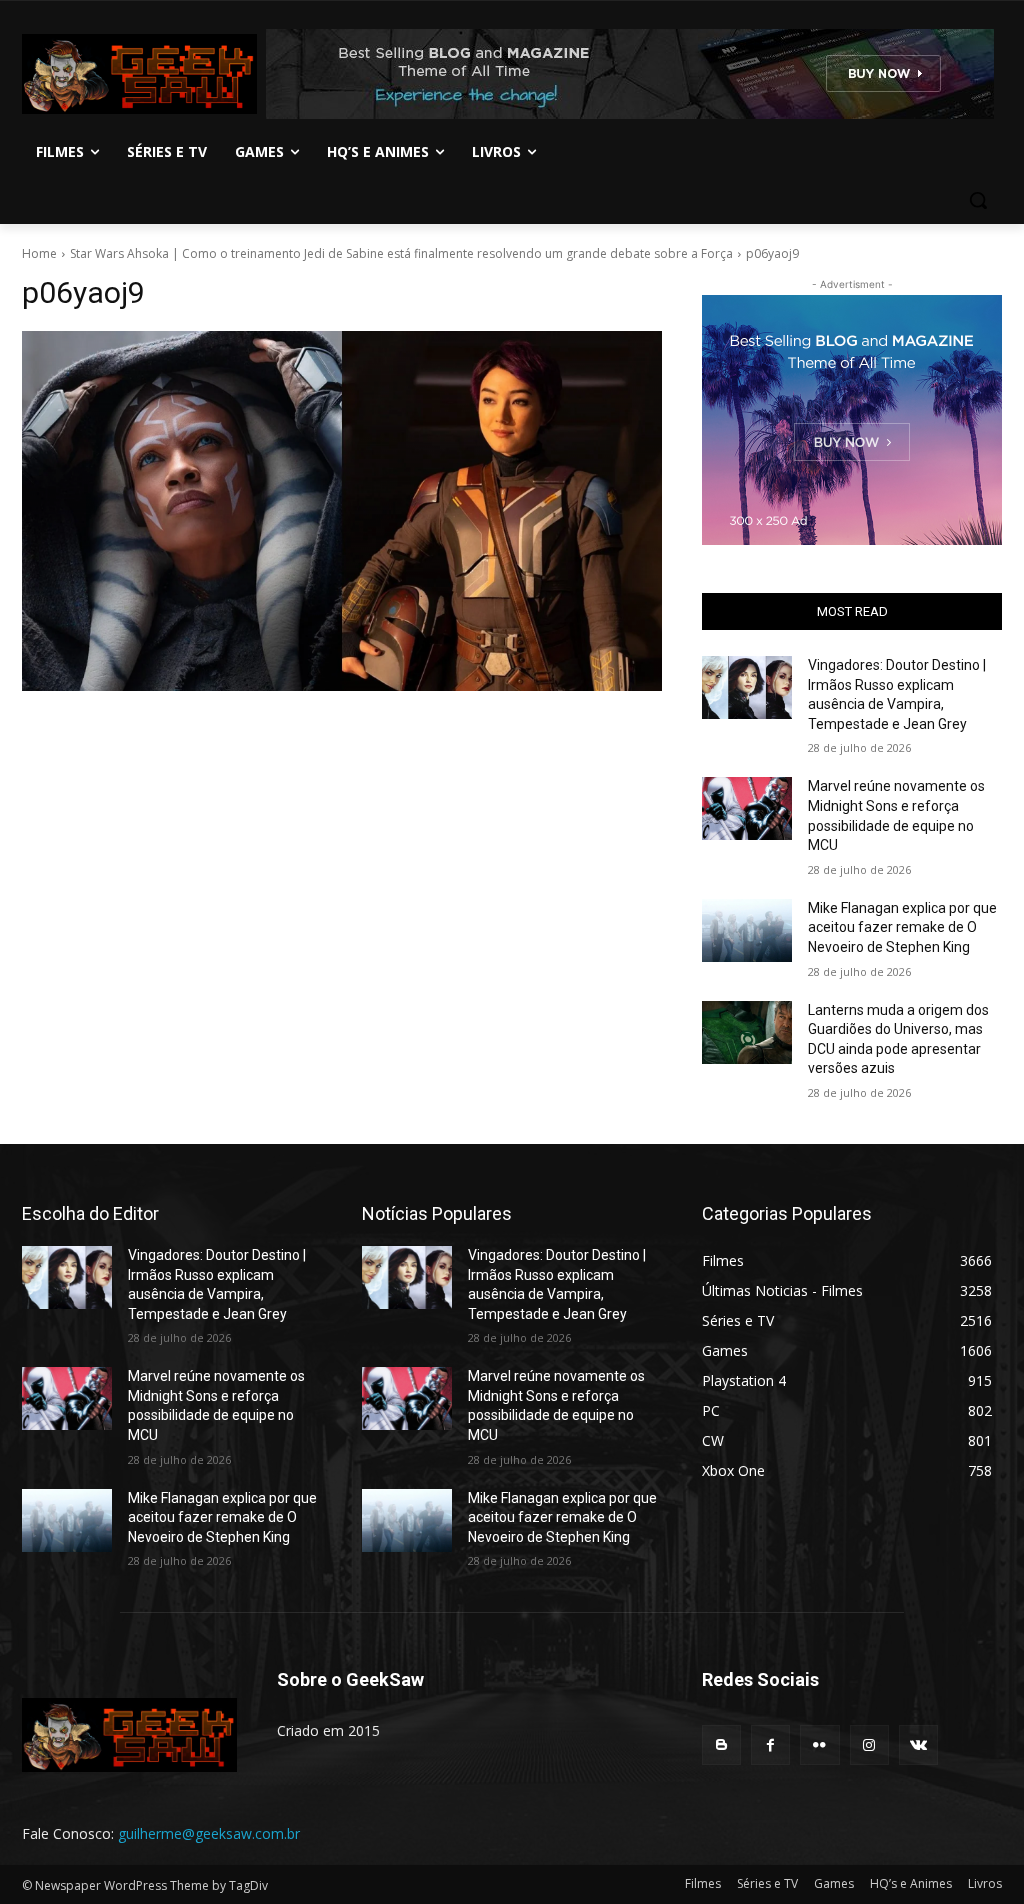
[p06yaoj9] (342, 511)
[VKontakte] (918, 1744)
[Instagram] (869, 1744)
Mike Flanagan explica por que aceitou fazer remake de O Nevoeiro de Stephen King (902, 927)
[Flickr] (819, 1744)
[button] (978, 200)
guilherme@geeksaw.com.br (209, 1833)
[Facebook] (770, 1744)
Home (39, 253)
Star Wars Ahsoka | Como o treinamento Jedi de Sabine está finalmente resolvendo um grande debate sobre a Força (401, 253)
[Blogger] (721, 1744)
